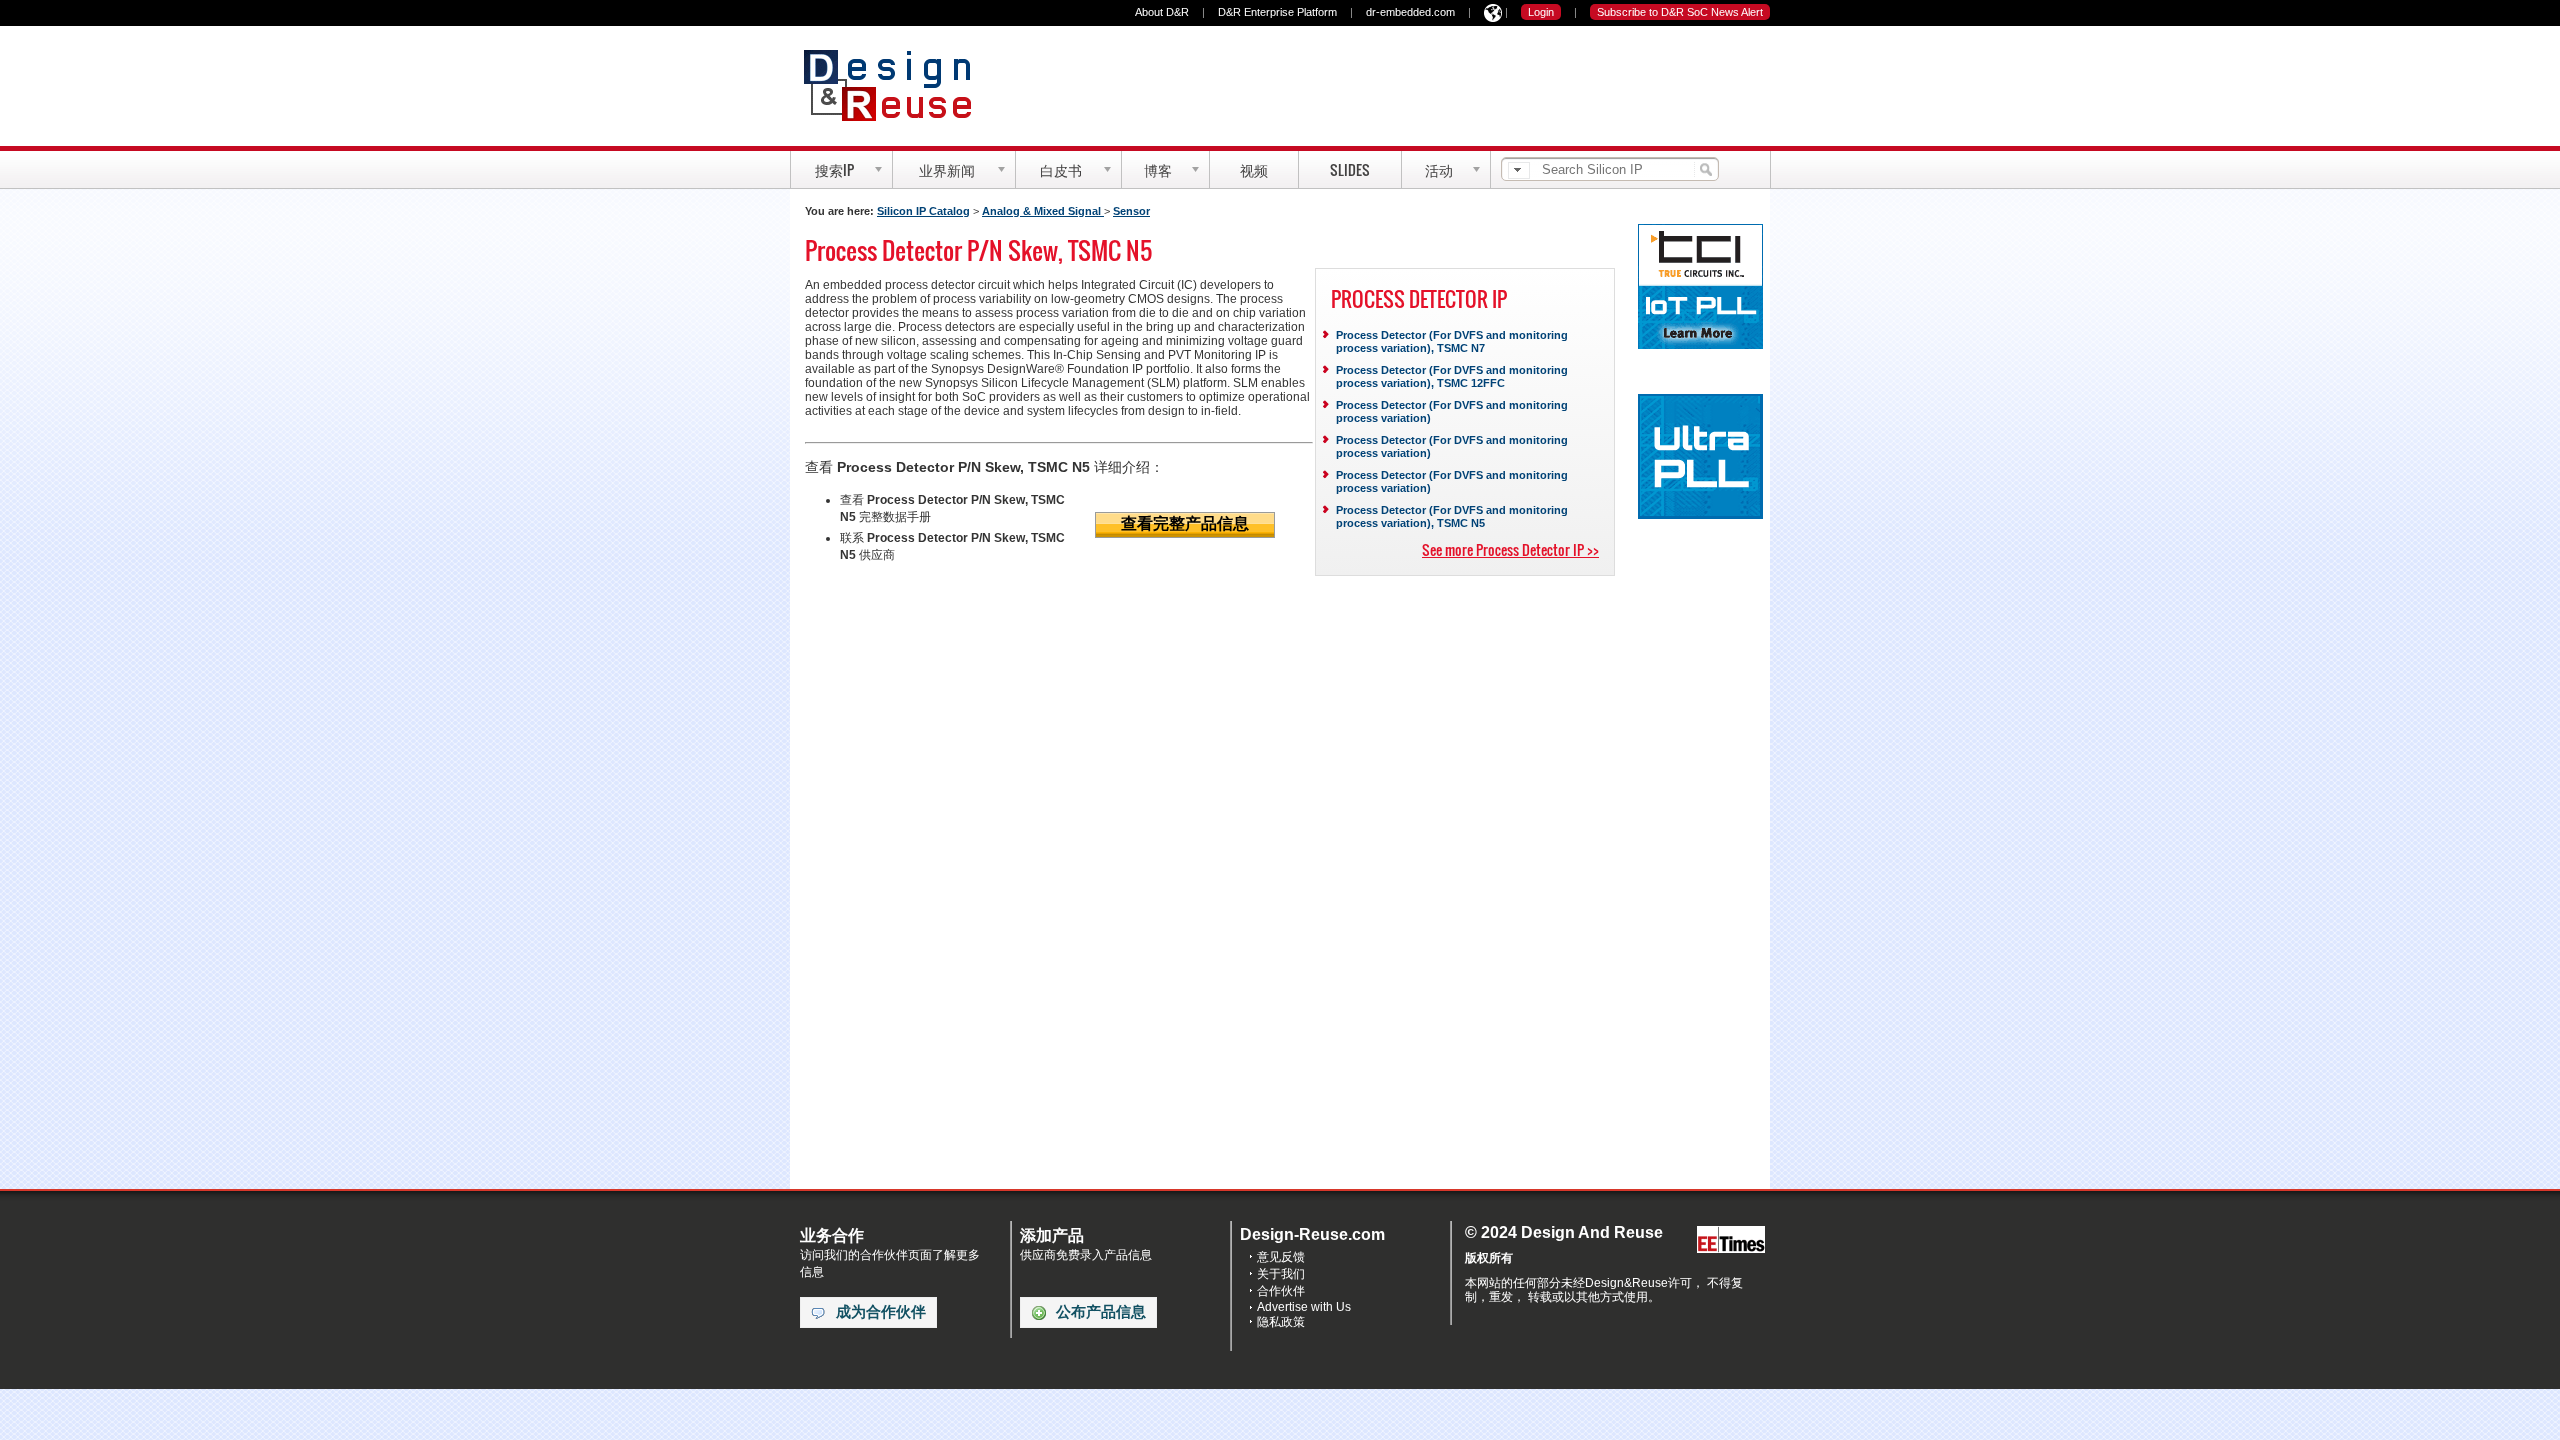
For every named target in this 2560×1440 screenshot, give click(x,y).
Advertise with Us (1304, 1307)
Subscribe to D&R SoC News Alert (1680, 12)
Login (1541, 12)
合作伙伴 (1281, 1291)
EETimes (1731, 1240)
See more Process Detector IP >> (1510, 549)
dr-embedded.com (1410, 12)
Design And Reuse (897, 85)
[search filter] (1519, 170)
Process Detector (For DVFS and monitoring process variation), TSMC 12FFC (1452, 376)
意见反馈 (1281, 1257)
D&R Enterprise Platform (1277, 12)
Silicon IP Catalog (923, 211)
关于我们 (1281, 1274)
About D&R (1162, 12)
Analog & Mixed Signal (1043, 211)
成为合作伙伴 (881, 1312)
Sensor (1131, 211)
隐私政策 (1281, 1322)
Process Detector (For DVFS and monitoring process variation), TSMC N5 (1452, 516)
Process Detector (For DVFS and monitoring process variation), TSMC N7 (1452, 341)
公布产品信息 (1101, 1312)
